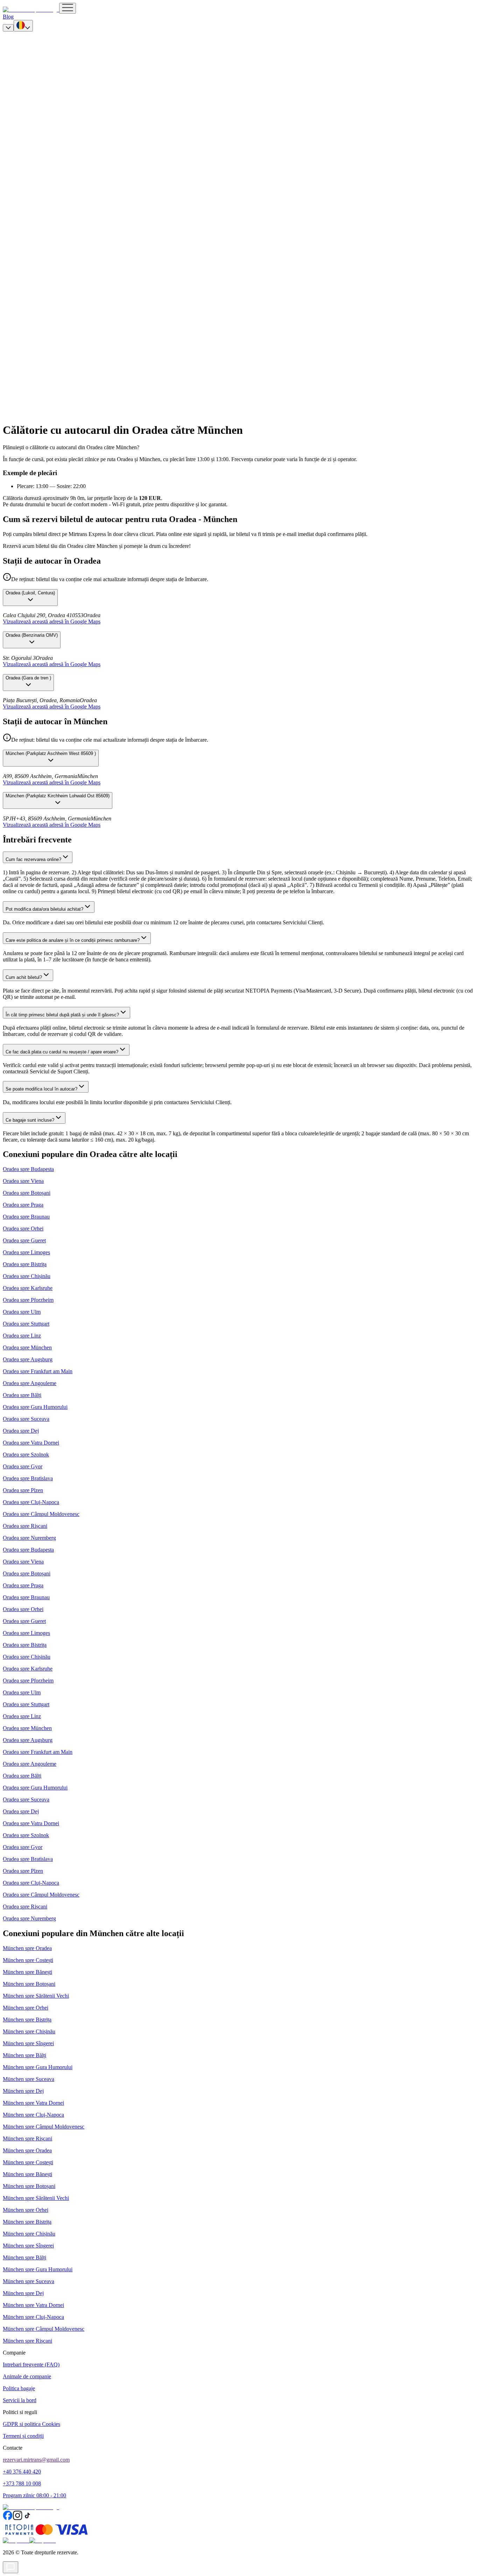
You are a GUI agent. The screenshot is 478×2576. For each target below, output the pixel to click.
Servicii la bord (20, 2400)
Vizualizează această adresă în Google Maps (52, 622)
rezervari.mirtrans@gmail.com (36, 2460)
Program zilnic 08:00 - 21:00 (34, 2495)
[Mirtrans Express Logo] (31, 10)
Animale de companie (27, 2376)
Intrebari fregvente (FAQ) (31, 2365)
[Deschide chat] (10, 2567)
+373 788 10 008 (22, 2483)
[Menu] (68, 8)
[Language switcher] (23, 26)
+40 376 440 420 (22, 2472)
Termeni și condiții (23, 2436)
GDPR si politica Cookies (31, 2424)
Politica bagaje (19, 2388)
